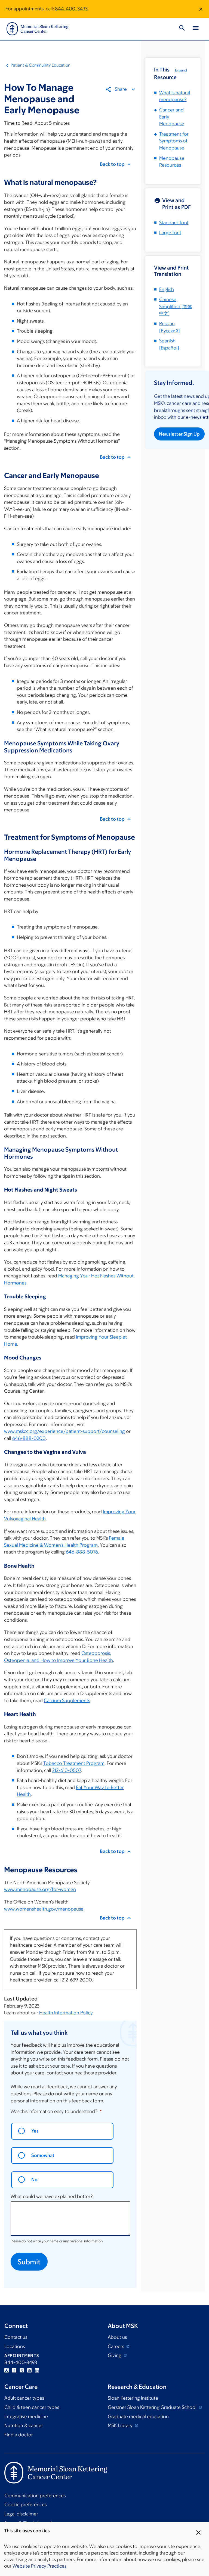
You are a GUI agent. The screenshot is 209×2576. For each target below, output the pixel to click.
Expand (181, 70)
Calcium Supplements (67, 1700)
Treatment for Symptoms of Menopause (174, 141)
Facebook (14, 2370)
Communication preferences (35, 2496)
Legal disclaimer (21, 2514)
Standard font (174, 223)
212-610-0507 (67, 1770)
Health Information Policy (66, 2013)
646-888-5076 (82, 1552)
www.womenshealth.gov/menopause (44, 1909)
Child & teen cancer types (32, 2407)
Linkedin (37, 2370)
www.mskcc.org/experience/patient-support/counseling (64, 1431)
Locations (15, 2346)
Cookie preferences (25, 2505)
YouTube (29, 2370)
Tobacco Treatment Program (74, 1763)
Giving (115, 2355)
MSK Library (121, 2425)
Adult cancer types (24, 2398)
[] (176, 306)
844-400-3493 (71, 9)
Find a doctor (19, 2435)
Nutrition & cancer (24, 2425)
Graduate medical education (138, 2416)
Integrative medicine (26, 2416)
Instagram (7, 2370)
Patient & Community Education (41, 65)
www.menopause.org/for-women (40, 1889)
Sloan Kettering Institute (133, 2398)
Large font (170, 233)
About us (117, 2337)
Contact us (16, 2337)
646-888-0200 (29, 1438)
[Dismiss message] (201, 9)
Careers (116, 2346)
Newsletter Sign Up (179, 434)
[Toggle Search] (182, 29)
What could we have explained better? (52, 2196)
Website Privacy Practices (39, 2566)
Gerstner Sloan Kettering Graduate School (153, 2407)
